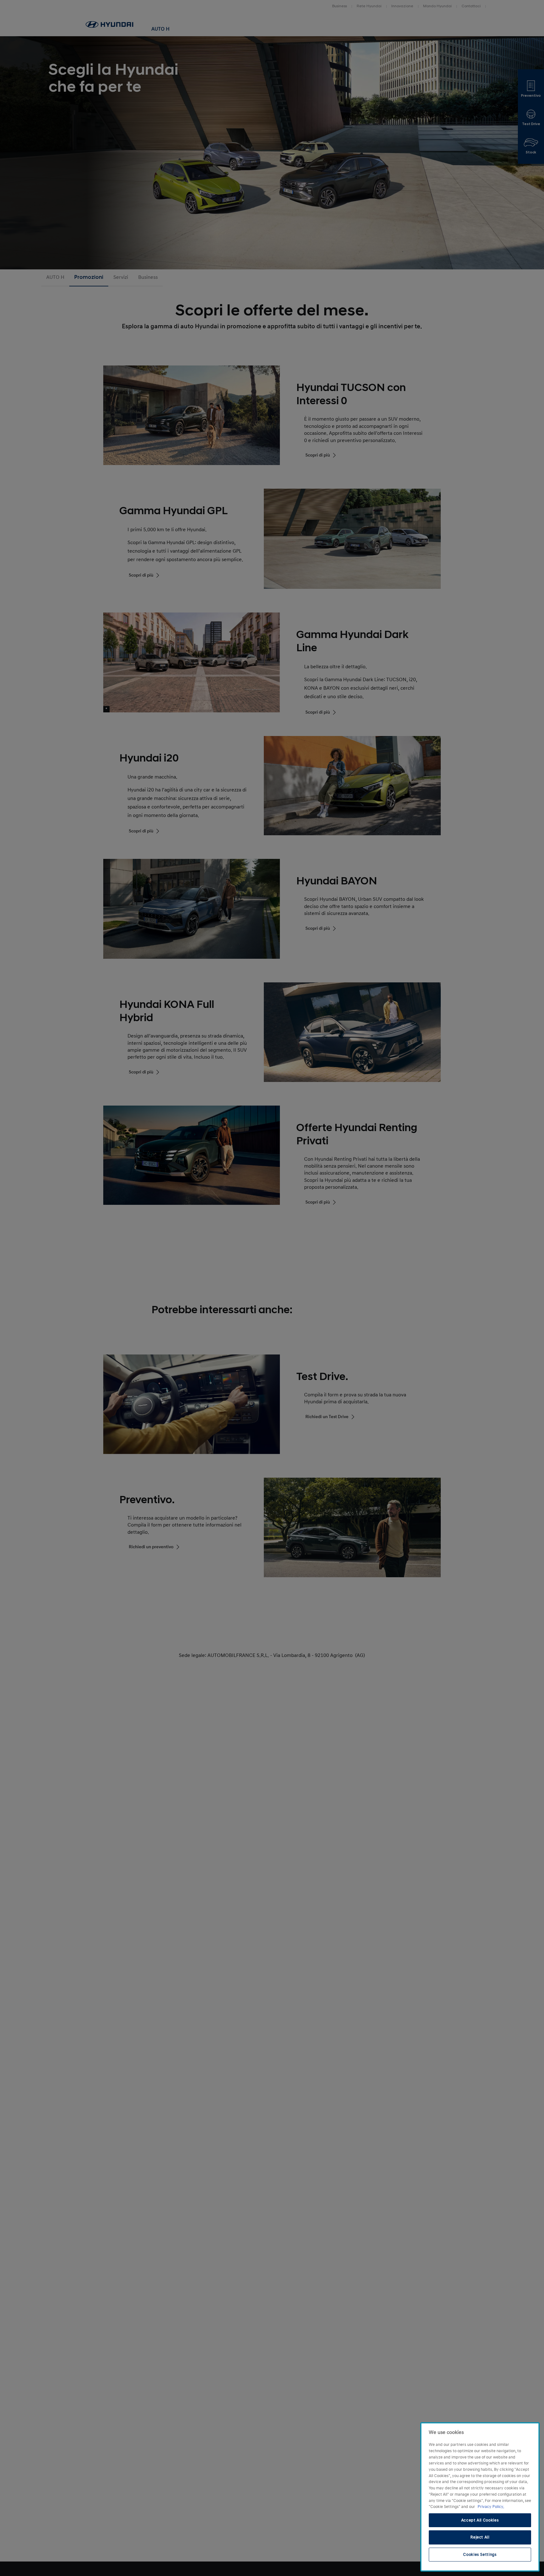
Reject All (480, 2537)
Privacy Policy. (491, 2507)
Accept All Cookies (480, 2520)
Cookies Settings (480, 2555)
